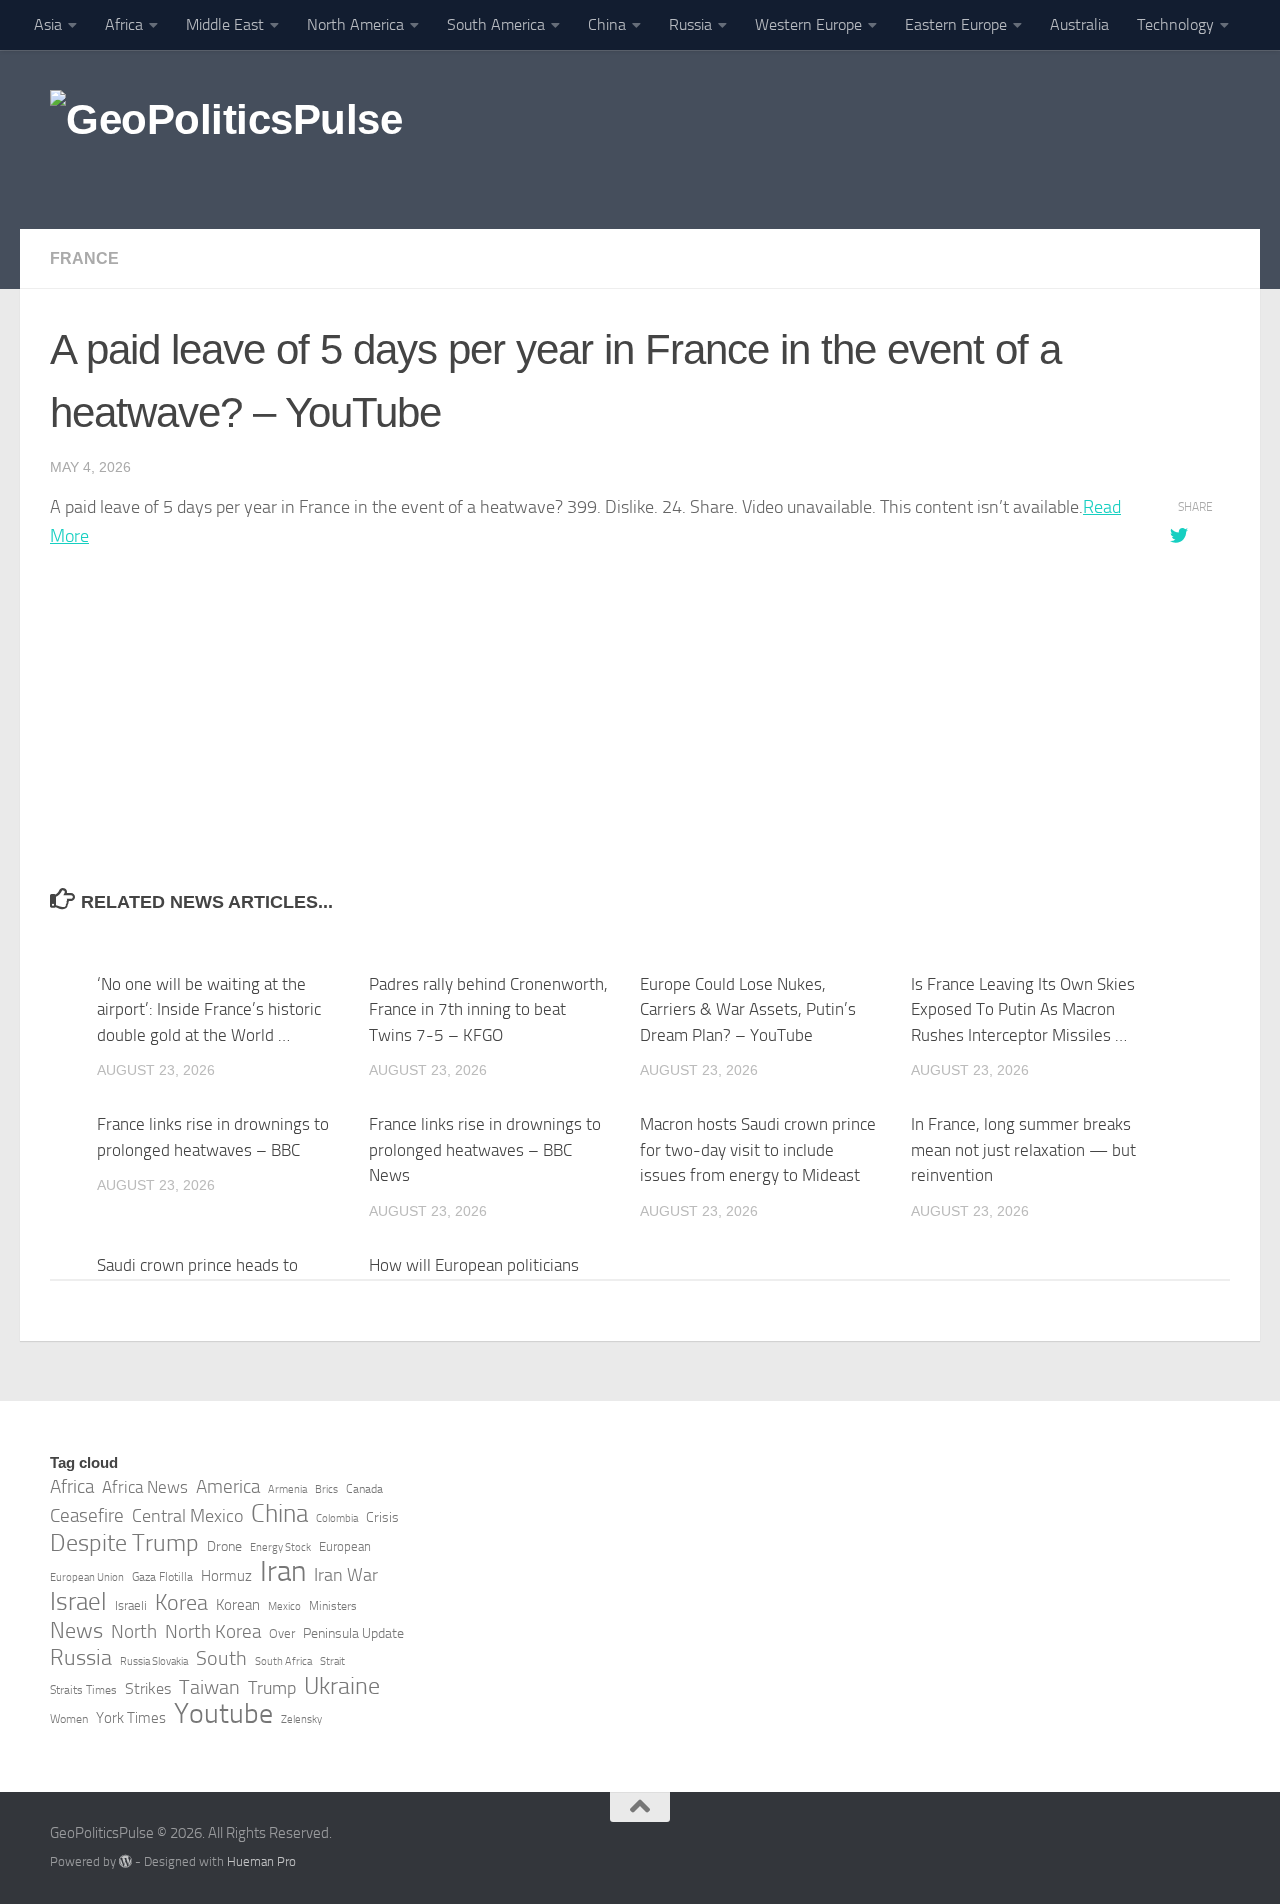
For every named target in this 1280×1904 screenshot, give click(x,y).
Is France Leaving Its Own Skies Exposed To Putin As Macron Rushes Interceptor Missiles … (1023, 1009)
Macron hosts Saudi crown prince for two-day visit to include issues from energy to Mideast (758, 1149)
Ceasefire (87, 1516)
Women (69, 1719)
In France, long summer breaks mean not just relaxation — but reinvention (1023, 1149)
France (84, 258)
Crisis (382, 1517)
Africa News (145, 1487)
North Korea (213, 1632)
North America (355, 24)
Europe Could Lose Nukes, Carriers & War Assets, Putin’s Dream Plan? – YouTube (748, 1009)
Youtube (223, 1714)
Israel (78, 1602)
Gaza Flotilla (162, 1577)
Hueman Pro (261, 1861)
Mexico (284, 1606)
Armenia (287, 1489)
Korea (181, 1603)
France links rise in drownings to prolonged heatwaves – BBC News (485, 1149)
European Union (87, 1577)
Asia (48, 24)
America (228, 1486)
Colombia (337, 1518)
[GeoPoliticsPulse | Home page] (226, 139)
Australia (1079, 24)
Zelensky (301, 1719)
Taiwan (209, 1687)
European (345, 1546)
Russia (690, 24)
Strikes (148, 1688)
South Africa (283, 1661)
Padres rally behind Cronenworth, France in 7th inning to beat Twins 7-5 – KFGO (488, 1009)
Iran (283, 1572)
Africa (124, 24)
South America (496, 24)
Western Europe (808, 24)
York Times (131, 1718)
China (607, 24)
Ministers (333, 1606)
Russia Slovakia (154, 1661)
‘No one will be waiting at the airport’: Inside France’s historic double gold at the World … (209, 1009)
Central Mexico (187, 1516)
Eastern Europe (956, 24)
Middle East (225, 24)
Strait (332, 1661)
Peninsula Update (353, 1633)
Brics (326, 1489)
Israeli (131, 1605)
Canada (364, 1489)
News (76, 1631)
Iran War (346, 1575)
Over (282, 1633)
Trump (272, 1688)
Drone (224, 1546)
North (134, 1631)
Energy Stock (280, 1547)
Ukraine (342, 1686)
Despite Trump (124, 1543)
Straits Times (83, 1690)
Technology (1175, 24)
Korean (238, 1605)
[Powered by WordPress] (125, 1861)
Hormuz (226, 1576)
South (221, 1658)
